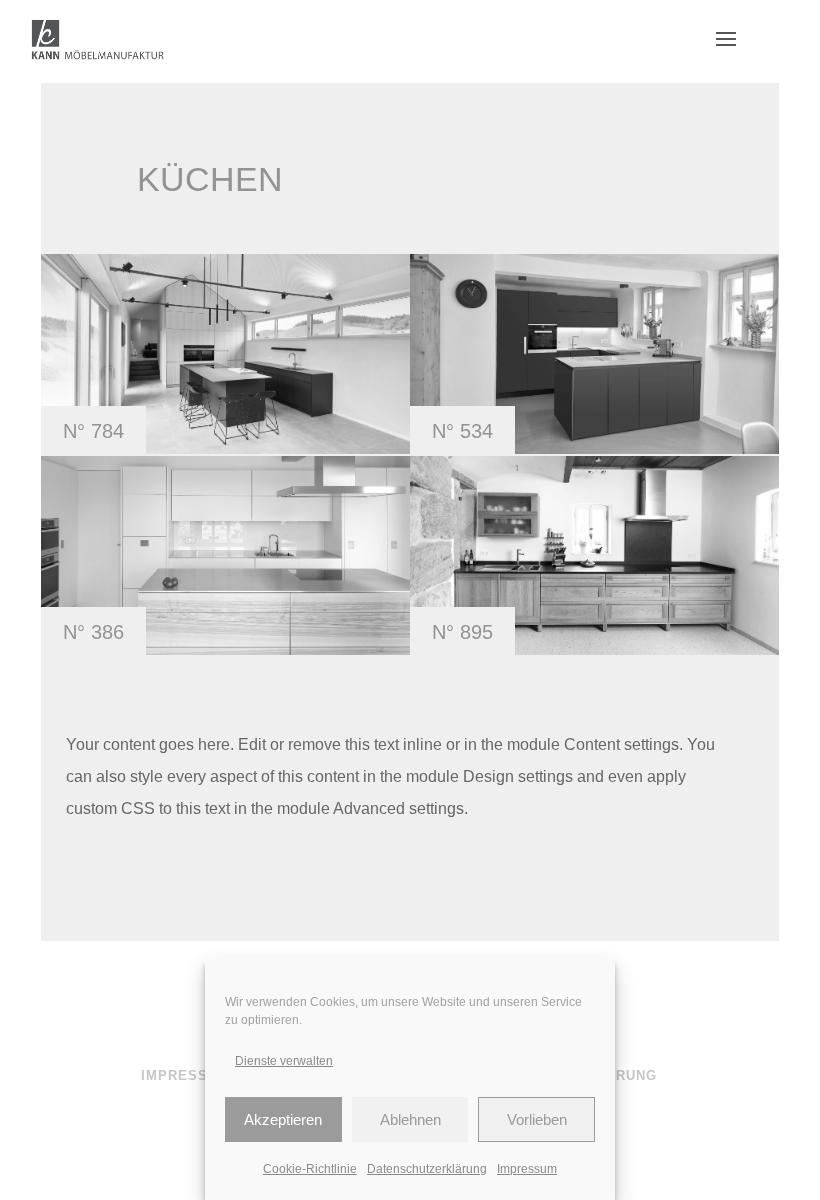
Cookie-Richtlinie (310, 1169)
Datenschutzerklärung (427, 1169)
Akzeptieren (283, 1119)
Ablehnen (410, 1119)
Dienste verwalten (284, 1061)
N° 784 (93, 431)
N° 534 (462, 431)
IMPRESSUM (185, 1075)
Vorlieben (537, 1119)
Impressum (527, 1169)
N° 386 (93, 632)
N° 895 (462, 632)
